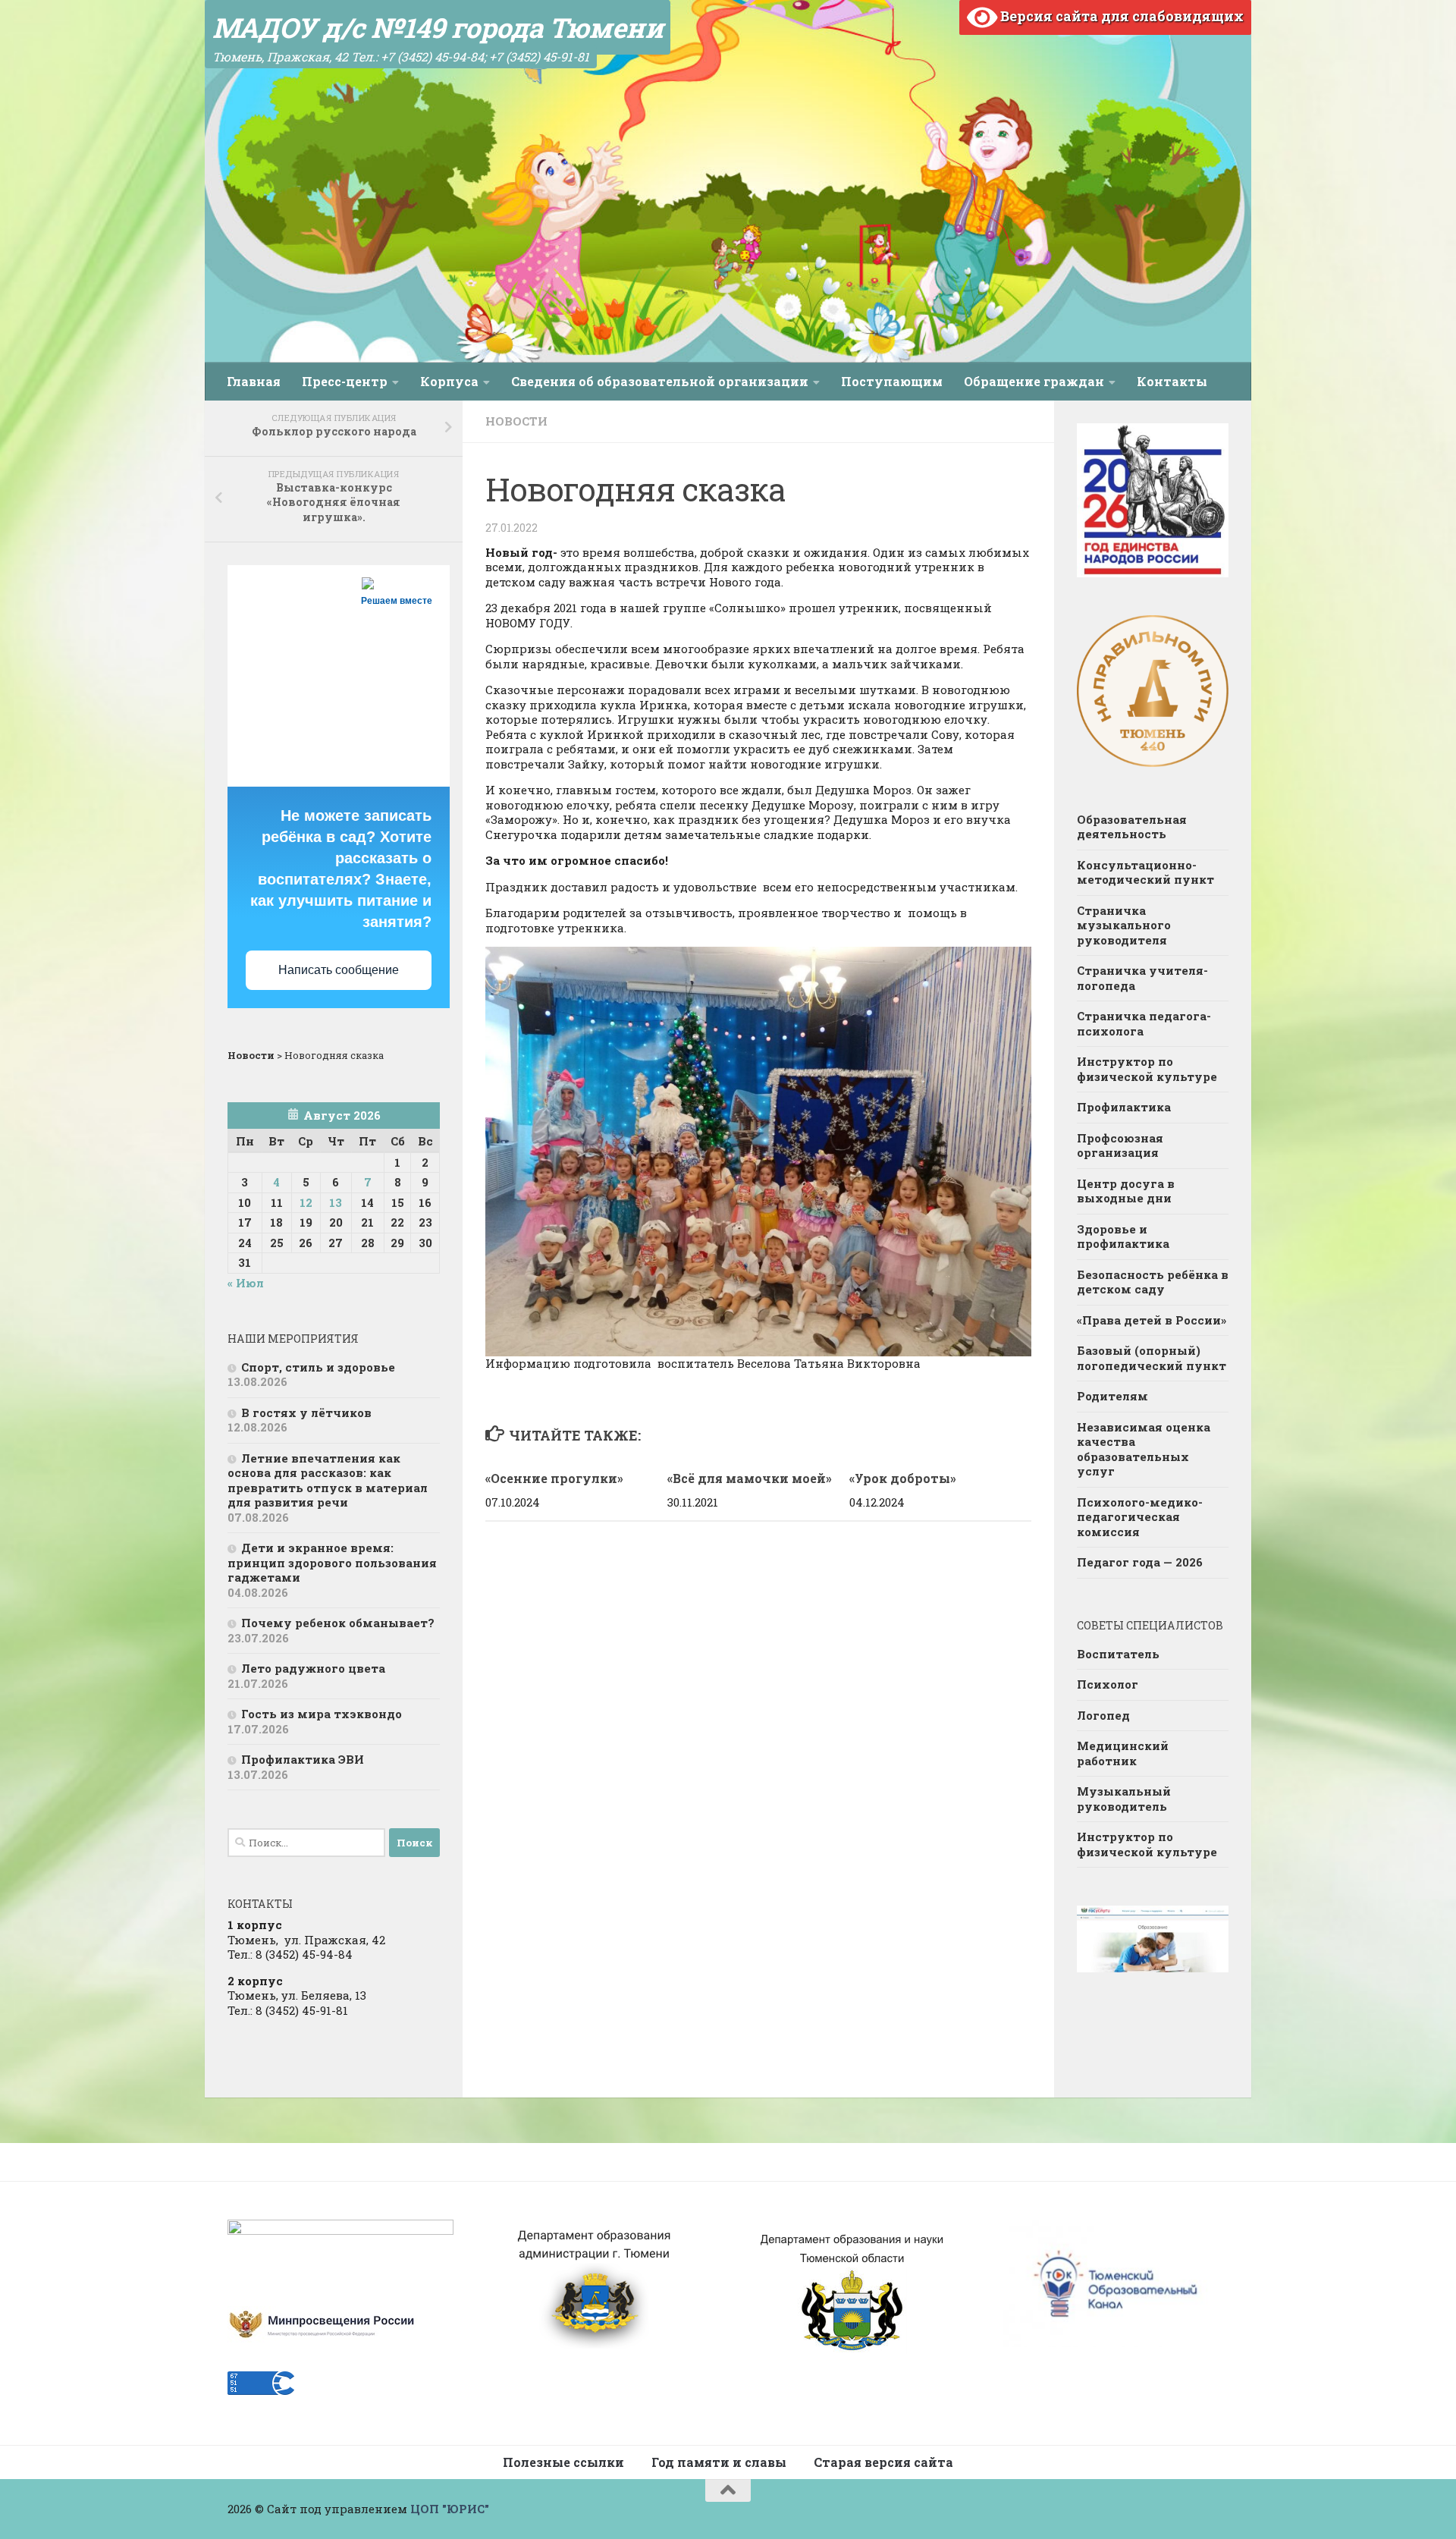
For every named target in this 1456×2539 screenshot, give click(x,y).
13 (336, 1202)
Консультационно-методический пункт (1145, 872)
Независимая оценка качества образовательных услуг (1144, 1449)
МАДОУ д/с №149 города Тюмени (438, 27)
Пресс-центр (345, 381)
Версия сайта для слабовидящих (1120, 16)
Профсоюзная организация (1120, 1145)
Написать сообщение (339, 970)
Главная (254, 381)
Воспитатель (1118, 1654)
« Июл (246, 1283)
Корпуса (449, 381)
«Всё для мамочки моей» (750, 1478)
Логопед (1103, 1715)
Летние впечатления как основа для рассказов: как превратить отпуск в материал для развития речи (328, 1480)
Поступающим (892, 381)
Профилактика (1124, 1107)
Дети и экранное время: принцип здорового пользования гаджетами (332, 1562)
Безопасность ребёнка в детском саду (1153, 1282)
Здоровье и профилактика (1123, 1237)
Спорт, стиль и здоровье (318, 1367)
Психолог (1108, 1684)
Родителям (1112, 1396)
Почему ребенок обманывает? (338, 1623)
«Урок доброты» (903, 1478)
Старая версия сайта (883, 2462)
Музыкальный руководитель (1124, 1799)
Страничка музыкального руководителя (1124, 925)
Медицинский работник (1123, 1753)
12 (306, 1202)
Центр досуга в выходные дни (1126, 1191)
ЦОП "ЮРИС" (450, 2509)
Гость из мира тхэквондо (322, 1714)
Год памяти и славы (719, 2462)
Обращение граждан (1034, 381)
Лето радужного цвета (313, 1668)
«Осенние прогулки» (554, 1478)
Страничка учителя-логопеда (1142, 978)
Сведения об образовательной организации (660, 381)
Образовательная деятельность (1132, 827)
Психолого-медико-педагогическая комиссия (1140, 1517)
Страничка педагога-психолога (1144, 1023)
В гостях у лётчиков (306, 1412)
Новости (516, 421)
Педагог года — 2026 (1140, 1562)
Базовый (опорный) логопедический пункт (1152, 1358)
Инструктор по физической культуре (1147, 1069)
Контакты (1172, 381)
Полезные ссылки (563, 2462)
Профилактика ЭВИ (303, 1759)
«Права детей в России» (1152, 1320)
